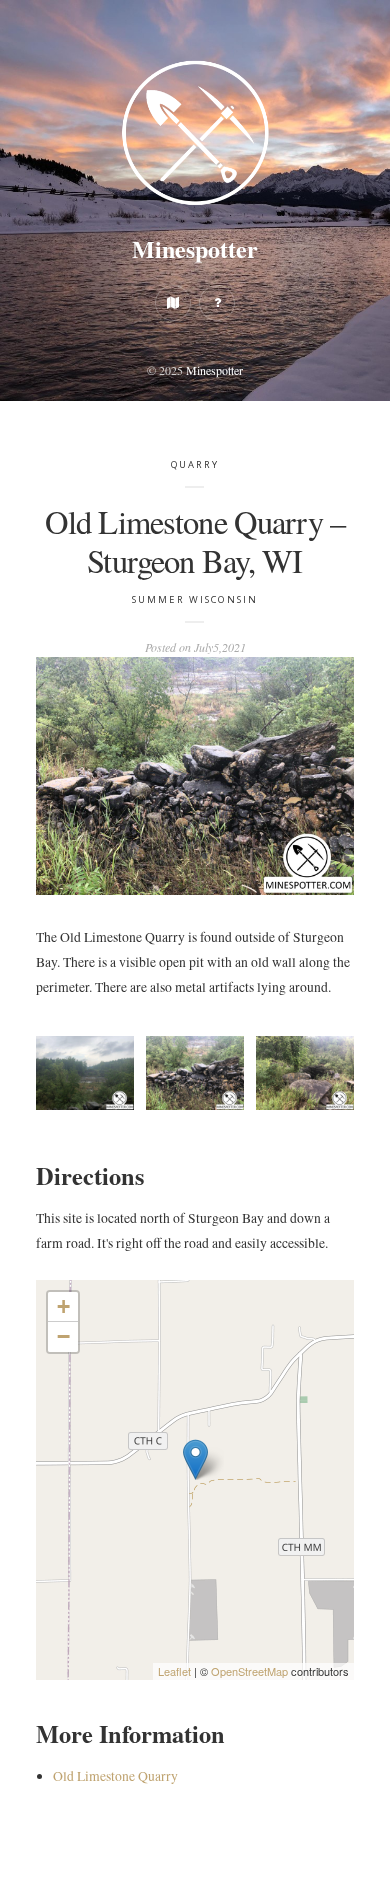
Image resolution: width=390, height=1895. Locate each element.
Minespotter (195, 248)
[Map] (173, 303)
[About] (217, 303)
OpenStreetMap (249, 1671)
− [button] (63, 1336)
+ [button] (63, 1306)
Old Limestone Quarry (115, 1776)
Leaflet (174, 1671)
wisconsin (223, 599)
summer (158, 599)
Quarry (195, 464)
